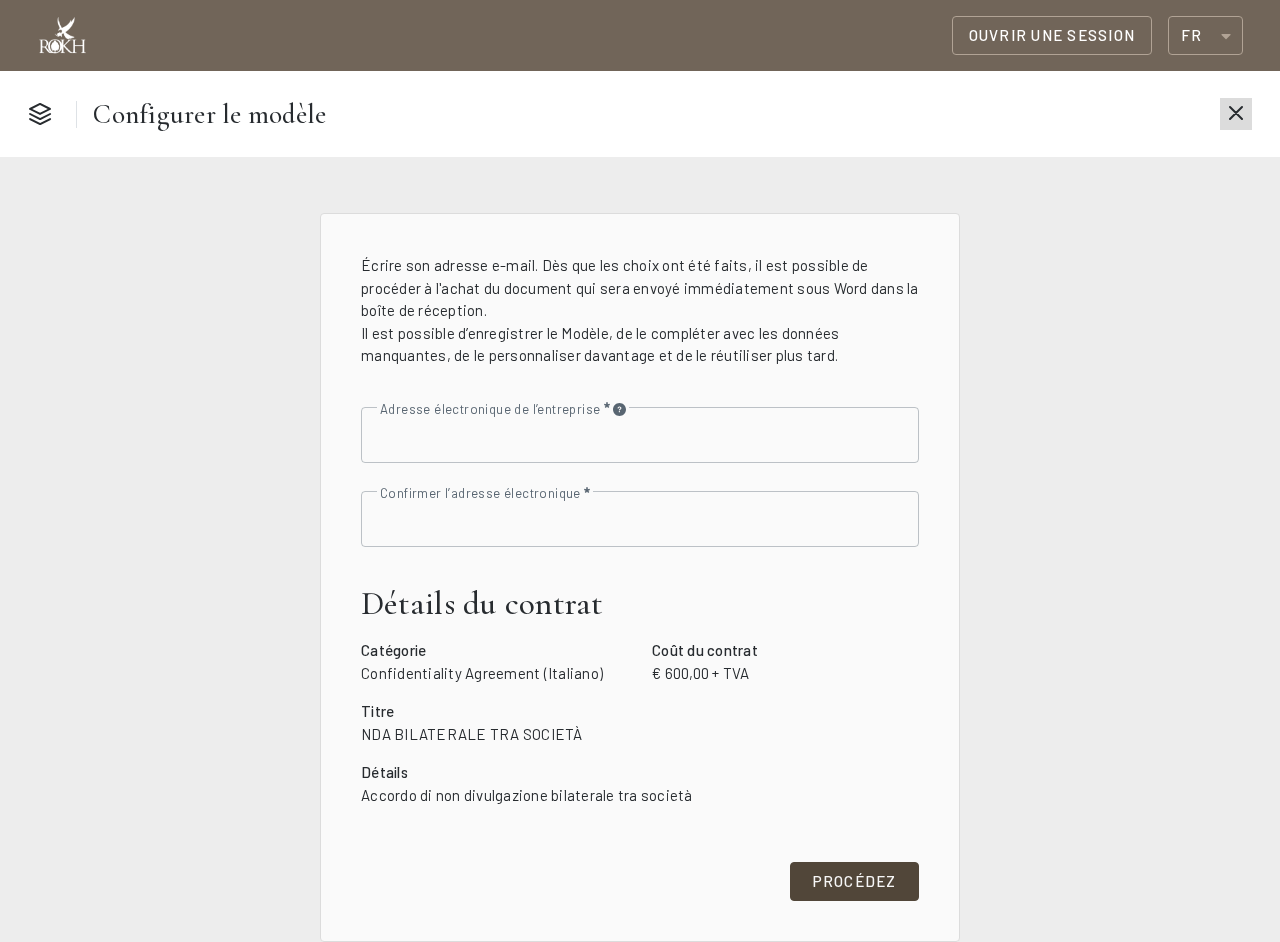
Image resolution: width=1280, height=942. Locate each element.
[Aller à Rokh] (62, 36)
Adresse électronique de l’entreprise (492, 408)
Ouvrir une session (1052, 35)
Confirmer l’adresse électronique (482, 493)
